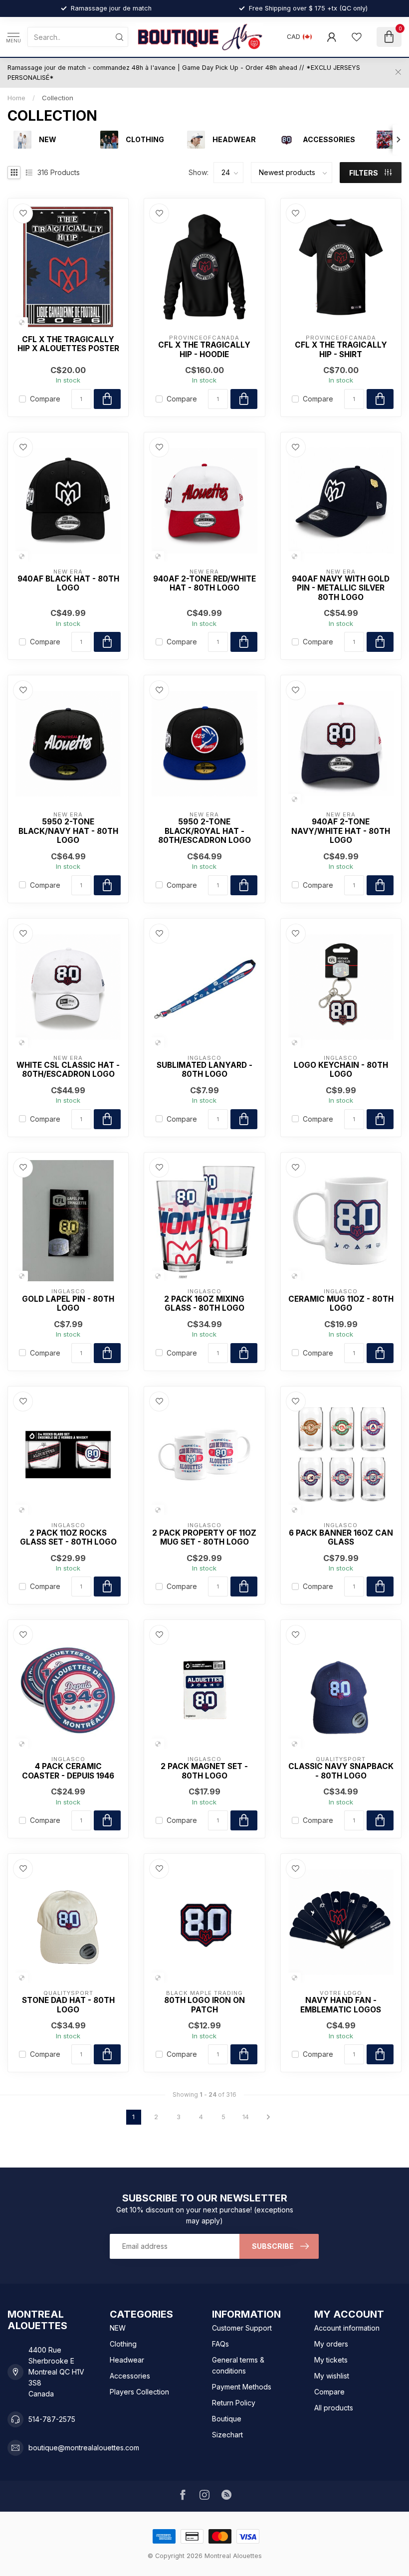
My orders (331, 2344)
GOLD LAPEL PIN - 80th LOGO (68, 1304)
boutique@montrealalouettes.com (84, 2448)
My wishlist (332, 2376)
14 (246, 2117)
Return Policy (234, 2403)
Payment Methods (242, 2387)
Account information (347, 2328)
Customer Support (242, 2328)
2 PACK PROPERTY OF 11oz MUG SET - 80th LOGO (204, 1538)
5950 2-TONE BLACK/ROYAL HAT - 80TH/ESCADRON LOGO (204, 831)
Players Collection (139, 2392)
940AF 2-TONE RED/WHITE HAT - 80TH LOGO (204, 584)
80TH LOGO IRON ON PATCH (204, 2005)
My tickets (331, 2360)
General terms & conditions (238, 2365)
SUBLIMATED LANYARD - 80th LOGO (204, 1070)
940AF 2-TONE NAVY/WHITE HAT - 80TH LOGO (341, 831)
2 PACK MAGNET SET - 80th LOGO (204, 1771)
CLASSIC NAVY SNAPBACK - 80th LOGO (341, 1771)
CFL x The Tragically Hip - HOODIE (204, 350)
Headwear (127, 2360)
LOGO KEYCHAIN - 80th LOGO (341, 1070)
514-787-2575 (52, 2419)
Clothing (123, 2344)
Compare (45, 399)
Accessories (130, 2376)
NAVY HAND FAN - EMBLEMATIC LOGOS (341, 2005)
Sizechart (227, 2435)
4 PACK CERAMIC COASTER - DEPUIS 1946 (68, 1771)
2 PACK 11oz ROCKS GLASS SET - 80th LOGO (68, 1538)
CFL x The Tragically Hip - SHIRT (341, 350)
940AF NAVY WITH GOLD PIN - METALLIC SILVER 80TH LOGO (341, 588)
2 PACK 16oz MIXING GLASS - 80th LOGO (204, 1304)
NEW (118, 2328)
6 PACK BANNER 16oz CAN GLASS (341, 1538)
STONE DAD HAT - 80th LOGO (68, 2005)
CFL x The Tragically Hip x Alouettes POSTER (68, 344)
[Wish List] (357, 37)
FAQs (220, 2344)
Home (16, 98)
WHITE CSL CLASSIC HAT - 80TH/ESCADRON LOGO (68, 1070)
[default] (22, 322)
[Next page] (268, 2117)
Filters (364, 173)
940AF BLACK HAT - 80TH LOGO (68, 584)
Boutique (227, 2419)
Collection (58, 98)
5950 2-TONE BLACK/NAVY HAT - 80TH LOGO (68, 831)
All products (334, 2408)
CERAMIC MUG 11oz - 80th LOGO (341, 1304)
